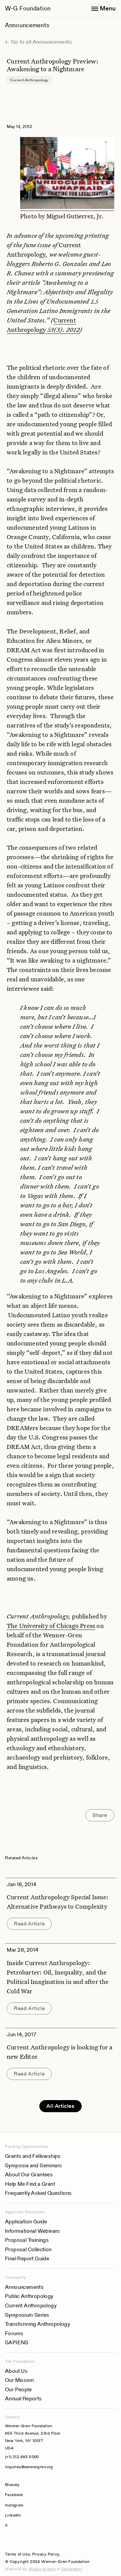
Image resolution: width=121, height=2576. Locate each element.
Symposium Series (27, 2315)
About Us (16, 2371)
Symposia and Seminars (33, 2165)
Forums (14, 2333)
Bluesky (33, 2484)
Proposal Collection (28, 2249)
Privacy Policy (46, 2554)
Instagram (14, 2505)
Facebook (14, 2495)
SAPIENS (17, 2342)
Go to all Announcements (41, 42)
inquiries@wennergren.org (29, 2467)
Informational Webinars (33, 2231)
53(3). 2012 (63, 329)
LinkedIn (13, 2515)
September (72, 2569)
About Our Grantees (29, 2174)
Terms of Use (17, 2554)
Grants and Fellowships (33, 2156)
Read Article (29, 1924)
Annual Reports (24, 2399)
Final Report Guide (27, 2258)
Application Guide (26, 2222)
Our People (18, 2389)
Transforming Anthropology (37, 2324)
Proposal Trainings (27, 2240)
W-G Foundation (28, 8)
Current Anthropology (31, 2305)
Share (100, 1815)
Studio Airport (42, 2569)
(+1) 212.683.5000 (22, 2457)
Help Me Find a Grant (30, 2184)
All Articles (60, 2106)
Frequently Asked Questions (38, 2193)
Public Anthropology (29, 2296)
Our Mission (19, 2380)
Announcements (27, 25)
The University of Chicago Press (51, 1626)
